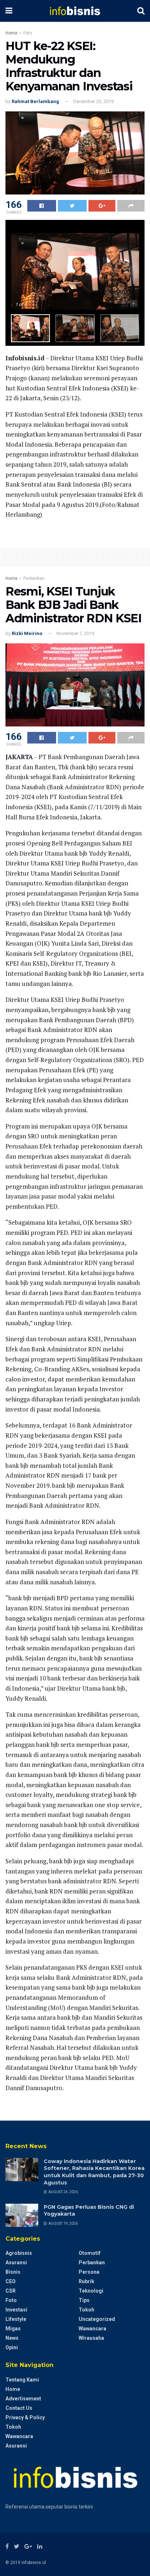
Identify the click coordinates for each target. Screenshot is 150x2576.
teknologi (91, 2291)
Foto (28, 33)
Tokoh (86, 2310)
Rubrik (86, 2281)
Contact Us (19, 2408)
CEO (11, 2281)
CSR (11, 2291)
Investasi (16, 2310)
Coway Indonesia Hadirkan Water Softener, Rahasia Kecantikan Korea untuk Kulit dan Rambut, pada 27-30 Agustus (94, 2172)
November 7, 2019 (75, 633)
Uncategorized (97, 2319)
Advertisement (23, 2399)
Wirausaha (91, 2338)
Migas (13, 2329)
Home (11, 33)
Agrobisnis (19, 2253)
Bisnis (13, 2272)
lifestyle (16, 2319)
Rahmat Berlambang (35, 101)
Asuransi (16, 2262)
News (12, 2338)
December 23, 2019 (93, 101)
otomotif (90, 2253)
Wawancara (92, 2329)
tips (84, 2300)
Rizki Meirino (27, 633)
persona (89, 2272)
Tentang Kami (22, 2380)
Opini (12, 2347)
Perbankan (34, 578)
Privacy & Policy (25, 2417)
